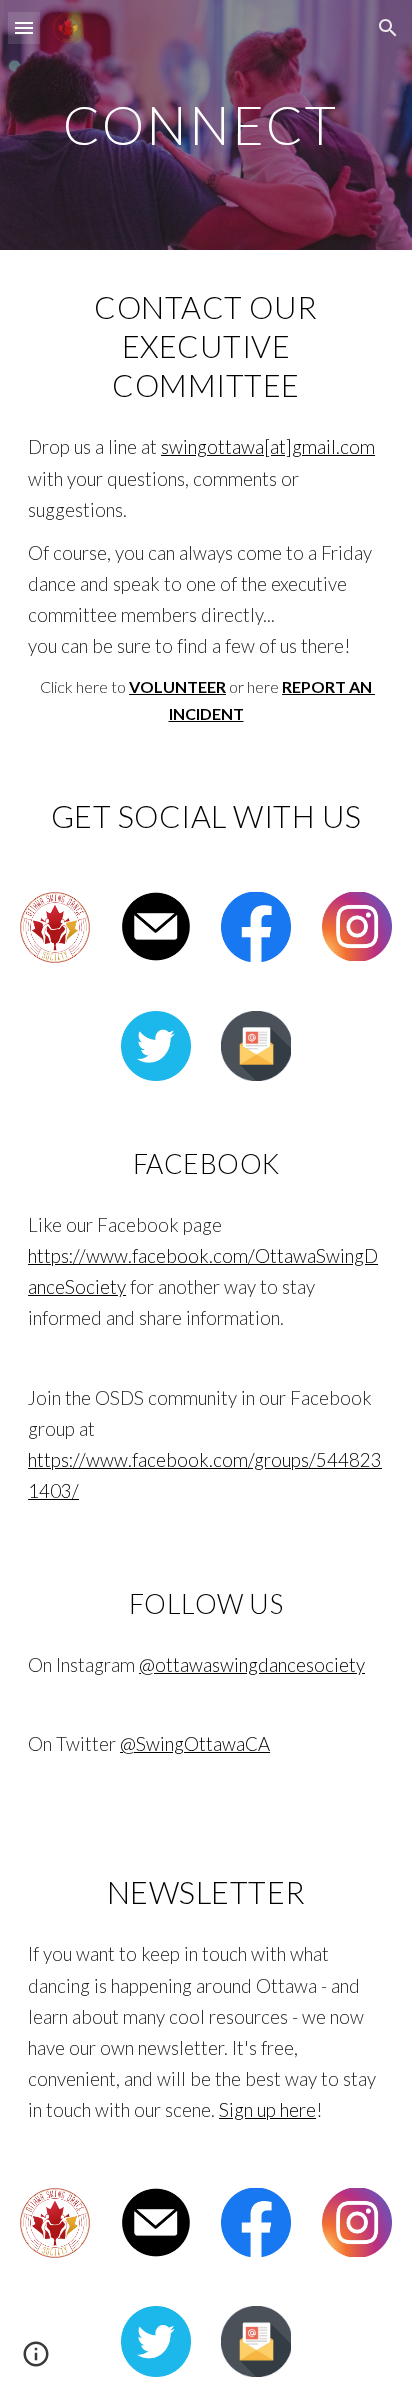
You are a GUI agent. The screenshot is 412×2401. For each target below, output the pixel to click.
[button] (24, 27)
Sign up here (267, 2110)
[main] (206, 124)
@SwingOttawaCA (195, 1744)
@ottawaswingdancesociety (252, 1665)
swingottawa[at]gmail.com (268, 447)
